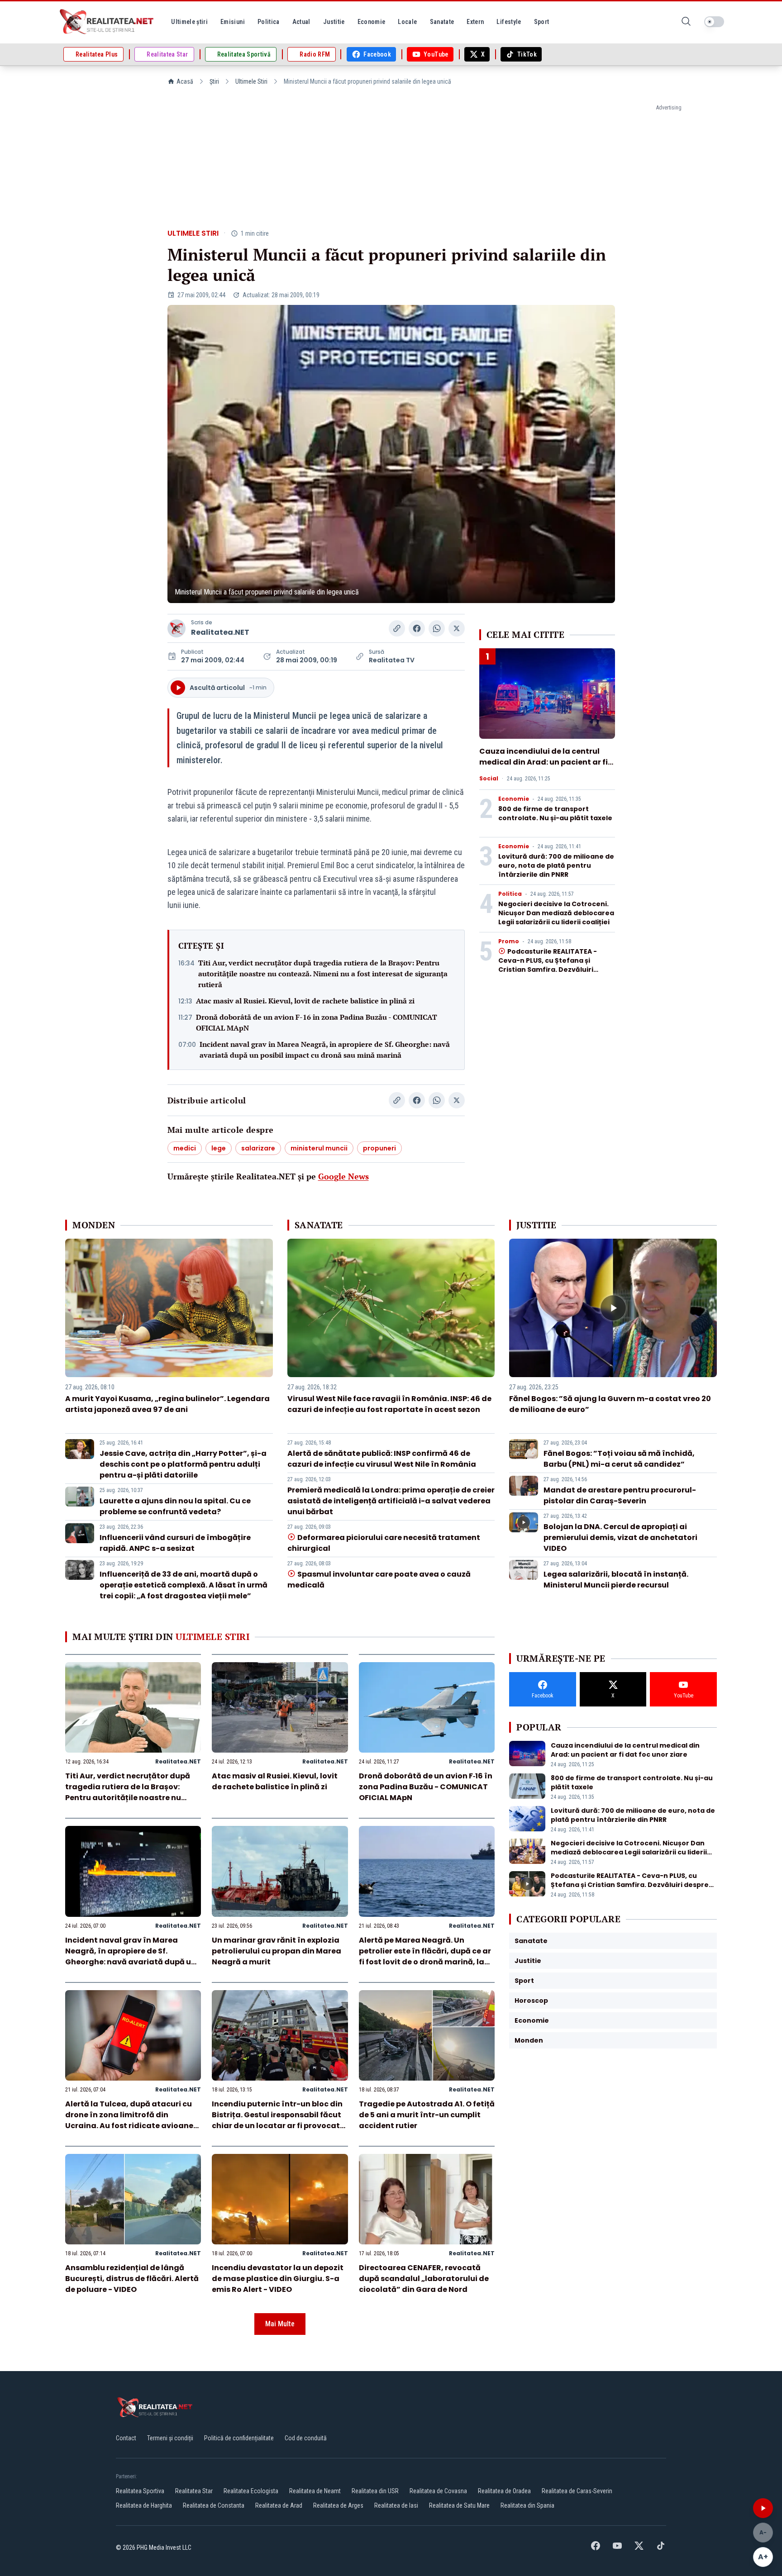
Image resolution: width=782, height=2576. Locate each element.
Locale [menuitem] (407, 22)
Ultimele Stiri (251, 81)
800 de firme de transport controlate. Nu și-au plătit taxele (555, 813)
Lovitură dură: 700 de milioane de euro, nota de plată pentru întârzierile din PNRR (556, 865)
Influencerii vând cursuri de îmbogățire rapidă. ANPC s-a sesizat (175, 1543)
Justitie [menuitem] (334, 22)
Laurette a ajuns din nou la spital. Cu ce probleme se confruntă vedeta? (175, 1506)
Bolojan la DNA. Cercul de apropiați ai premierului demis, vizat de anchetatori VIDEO (620, 1538)
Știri (214, 81)
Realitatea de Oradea (504, 2491)
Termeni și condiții (170, 2438)
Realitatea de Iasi (396, 2505)
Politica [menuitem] (269, 22)
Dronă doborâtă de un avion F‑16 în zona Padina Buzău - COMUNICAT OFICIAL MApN (317, 1022)
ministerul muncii (319, 1148)
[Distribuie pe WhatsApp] (437, 628)
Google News (343, 1176)
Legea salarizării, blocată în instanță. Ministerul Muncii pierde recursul (616, 1580)
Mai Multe (280, 2324)
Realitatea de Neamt (315, 2491)
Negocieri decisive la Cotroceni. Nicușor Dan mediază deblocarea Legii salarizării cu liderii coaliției (556, 913)
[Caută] (686, 22)
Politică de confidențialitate (239, 2438)
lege (219, 1148)
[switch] (714, 22)
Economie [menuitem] (372, 22)
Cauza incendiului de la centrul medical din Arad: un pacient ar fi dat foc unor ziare (544, 762)
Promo (509, 941)
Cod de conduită (306, 2438)
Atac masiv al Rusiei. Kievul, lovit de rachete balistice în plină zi (305, 1001)
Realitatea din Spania (527, 2505)
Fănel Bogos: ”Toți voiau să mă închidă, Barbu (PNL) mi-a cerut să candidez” (619, 1459)
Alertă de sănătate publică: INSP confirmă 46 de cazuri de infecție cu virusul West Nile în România (382, 1459)
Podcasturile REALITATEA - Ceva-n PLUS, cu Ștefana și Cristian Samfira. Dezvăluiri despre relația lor (548, 965)
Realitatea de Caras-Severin (577, 2491)
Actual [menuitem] (301, 22)
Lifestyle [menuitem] (509, 22)
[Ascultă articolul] (763, 2508)
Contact (126, 2438)
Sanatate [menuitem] (442, 22)
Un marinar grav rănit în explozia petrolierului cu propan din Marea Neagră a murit (277, 1951)
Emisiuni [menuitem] (233, 22)
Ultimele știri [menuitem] (189, 22)
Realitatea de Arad (279, 2505)
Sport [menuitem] (542, 22)
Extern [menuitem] (475, 22)
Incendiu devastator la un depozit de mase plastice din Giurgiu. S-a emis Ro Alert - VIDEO (278, 2279)
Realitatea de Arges (338, 2505)
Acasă (185, 81)
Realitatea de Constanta (214, 2505)
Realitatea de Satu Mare (459, 2505)
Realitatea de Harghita (144, 2505)
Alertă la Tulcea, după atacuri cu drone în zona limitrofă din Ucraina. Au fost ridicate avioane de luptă (129, 2120)
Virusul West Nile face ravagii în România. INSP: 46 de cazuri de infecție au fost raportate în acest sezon (389, 1404)
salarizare (258, 1148)
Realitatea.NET (220, 632)
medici (185, 1148)
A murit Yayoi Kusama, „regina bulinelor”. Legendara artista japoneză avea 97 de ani (167, 1404)
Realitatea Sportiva (140, 2491)
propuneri (379, 1148)
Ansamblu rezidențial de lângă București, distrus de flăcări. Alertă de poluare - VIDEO (132, 2279)
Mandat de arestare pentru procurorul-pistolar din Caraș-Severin (620, 1495)
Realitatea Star (194, 2491)
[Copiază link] (397, 628)
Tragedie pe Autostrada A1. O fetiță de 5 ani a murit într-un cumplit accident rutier (427, 2115)
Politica (510, 894)
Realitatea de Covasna (438, 2491)
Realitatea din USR (375, 2491)
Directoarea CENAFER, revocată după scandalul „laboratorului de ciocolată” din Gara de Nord (424, 2279)
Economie (514, 799)
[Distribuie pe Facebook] (417, 628)
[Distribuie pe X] (457, 628)
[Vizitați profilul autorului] (176, 628)
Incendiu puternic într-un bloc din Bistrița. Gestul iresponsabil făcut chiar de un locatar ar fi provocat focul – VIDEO (277, 2120)
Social (489, 779)
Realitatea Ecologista (251, 2491)
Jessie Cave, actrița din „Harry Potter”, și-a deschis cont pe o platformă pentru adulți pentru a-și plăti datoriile (183, 1464)
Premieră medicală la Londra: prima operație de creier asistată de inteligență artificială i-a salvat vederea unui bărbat (391, 1501)
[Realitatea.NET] (107, 22)
